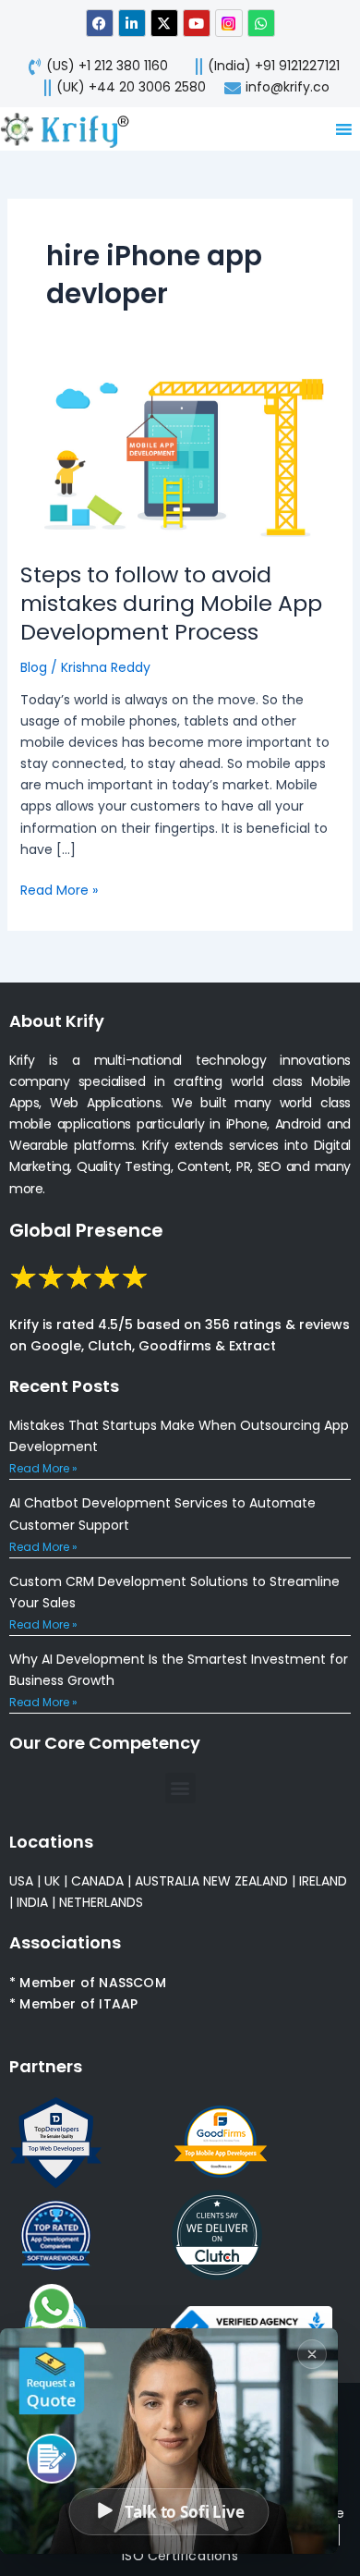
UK (52, 1881)
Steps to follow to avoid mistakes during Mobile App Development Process (171, 603)
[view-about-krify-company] (72, 129)
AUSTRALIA (165, 1881)
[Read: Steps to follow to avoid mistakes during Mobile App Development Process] (180, 458)
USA (21, 1881)
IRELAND (323, 1881)
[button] (180, 1788)
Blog (34, 667)
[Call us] (52, 2459)
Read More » (59, 890)
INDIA (32, 1902)
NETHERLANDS (101, 1902)
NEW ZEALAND (246, 1881)
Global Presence (86, 1230)
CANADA (97, 1881)
